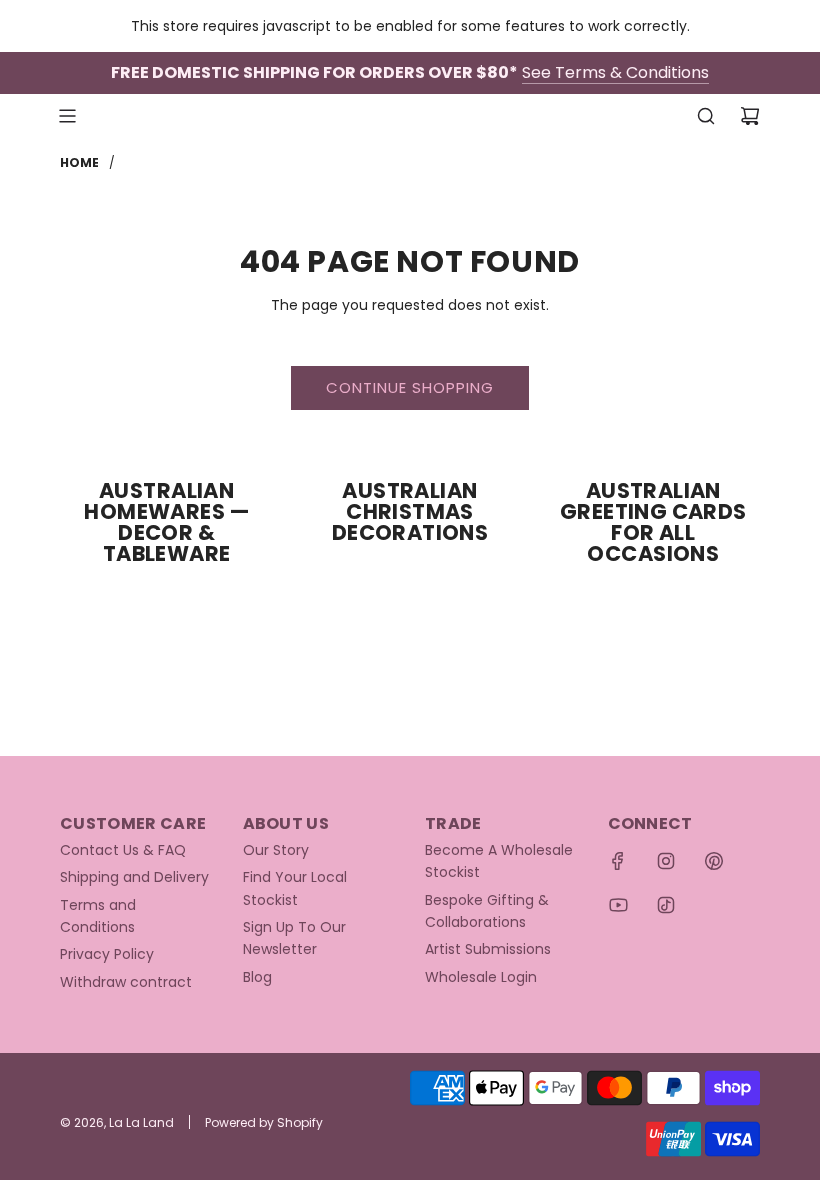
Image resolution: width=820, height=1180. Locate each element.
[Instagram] (666, 861)
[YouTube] (618, 905)
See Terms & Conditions (615, 72)
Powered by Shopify (264, 1122)
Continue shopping (410, 387)
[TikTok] (666, 905)
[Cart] (750, 116)
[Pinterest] (714, 861)
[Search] (706, 116)
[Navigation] (67, 116)
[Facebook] (618, 861)
